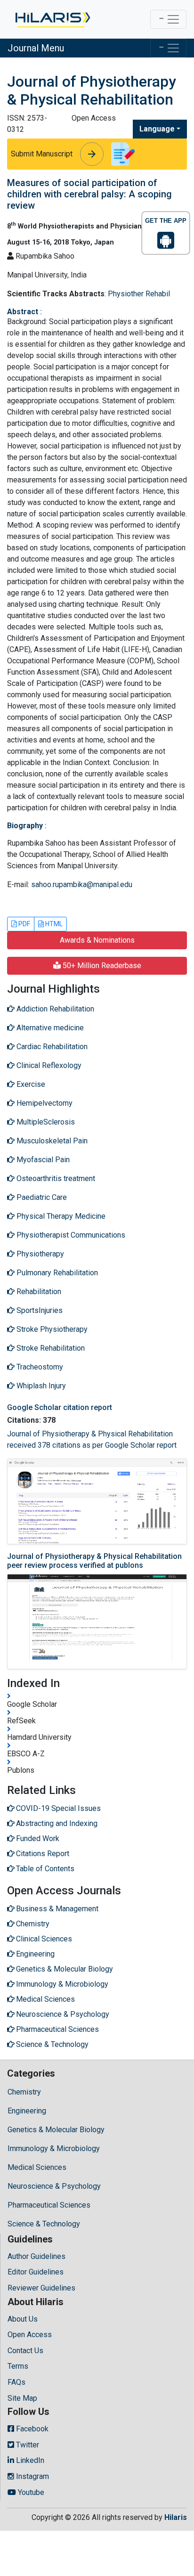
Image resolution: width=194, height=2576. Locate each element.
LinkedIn (29, 2460)
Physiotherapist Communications (70, 1235)
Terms (18, 2366)
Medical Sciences (37, 2167)
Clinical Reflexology (48, 1065)
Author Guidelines (36, 2256)
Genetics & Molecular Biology (56, 2130)
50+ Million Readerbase (101, 966)
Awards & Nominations (97, 940)
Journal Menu (36, 48)
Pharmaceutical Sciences (49, 2205)
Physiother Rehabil (139, 294)
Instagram (32, 2476)
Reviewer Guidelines (41, 2288)
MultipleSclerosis (45, 1122)
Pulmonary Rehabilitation (56, 1273)
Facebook (31, 2429)
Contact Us (25, 2351)
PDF (24, 924)
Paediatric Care (41, 1197)
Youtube (30, 2492)
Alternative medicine (49, 1028)
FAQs (16, 2382)
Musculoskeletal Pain (51, 1141)
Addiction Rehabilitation (54, 1009)
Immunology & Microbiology (54, 2148)
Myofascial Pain (42, 1160)
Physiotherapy (39, 1254)
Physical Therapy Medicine (60, 1216)
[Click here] (52, 19)
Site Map (22, 2398)
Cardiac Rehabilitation (51, 1047)
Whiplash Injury (40, 1386)
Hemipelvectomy (44, 1103)
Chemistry (24, 2092)
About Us (23, 2319)
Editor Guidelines (36, 2272)
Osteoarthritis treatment (55, 1178)
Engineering (27, 2111)
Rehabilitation (38, 1292)
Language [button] (157, 129)
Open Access (30, 2335)
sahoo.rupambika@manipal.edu (82, 884)
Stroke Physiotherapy (51, 1329)
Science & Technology (44, 2224)
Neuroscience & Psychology (54, 2186)
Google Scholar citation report (60, 1407)
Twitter (27, 2445)
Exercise (30, 1084)
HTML (53, 924)
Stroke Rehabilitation (50, 1348)
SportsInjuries (39, 1310)
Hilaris (176, 2517)
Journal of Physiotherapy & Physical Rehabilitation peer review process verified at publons (94, 1561)
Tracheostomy (39, 1367)
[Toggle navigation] (168, 19)
